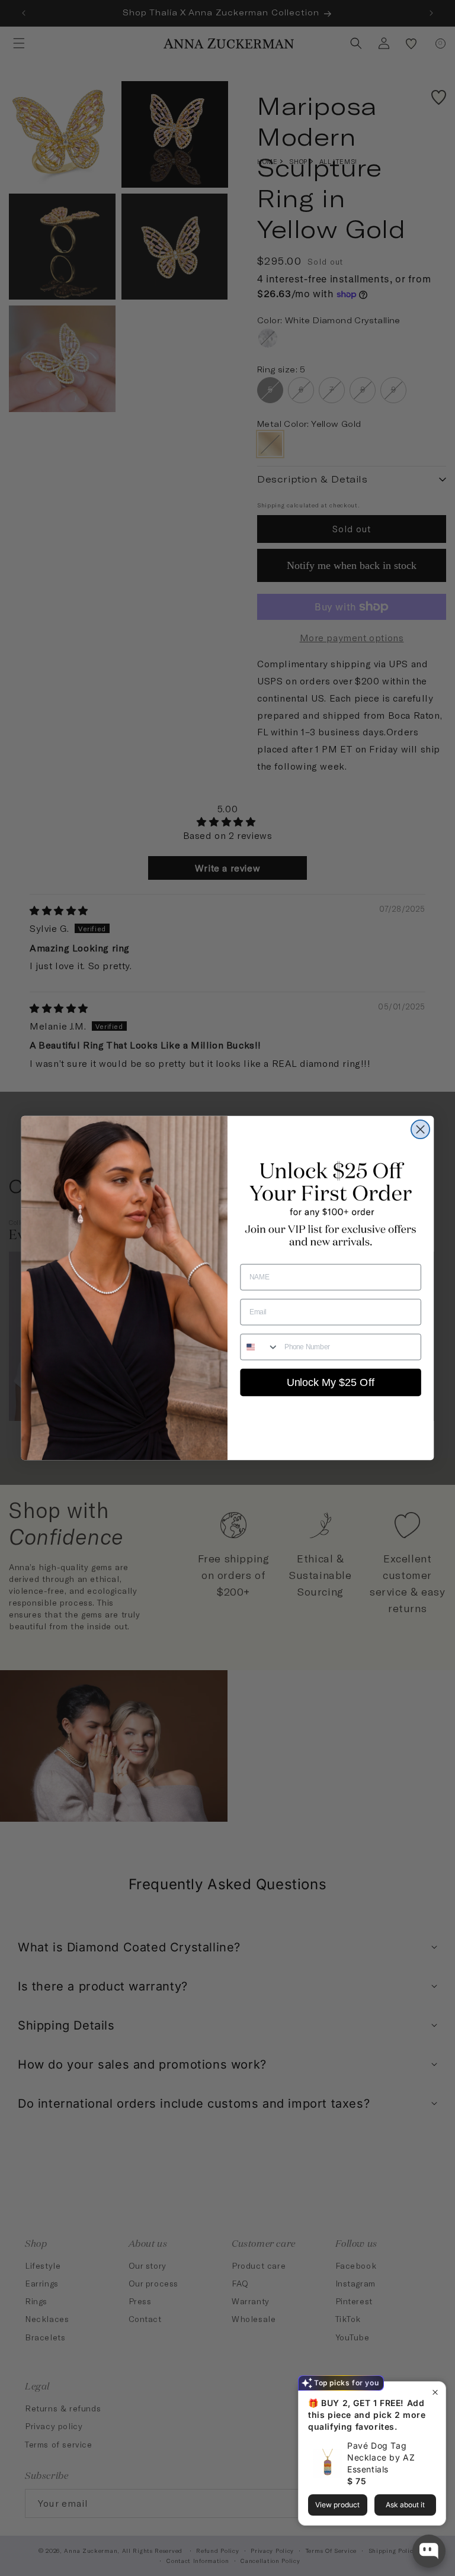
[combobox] (259, 1347)
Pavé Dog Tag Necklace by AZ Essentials (381, 2457)
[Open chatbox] (429, 2551)
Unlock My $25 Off (331, 1382)
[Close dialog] (420, 1129)
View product (337, 2505)
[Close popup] (435, 2392)
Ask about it (405, 2505)
